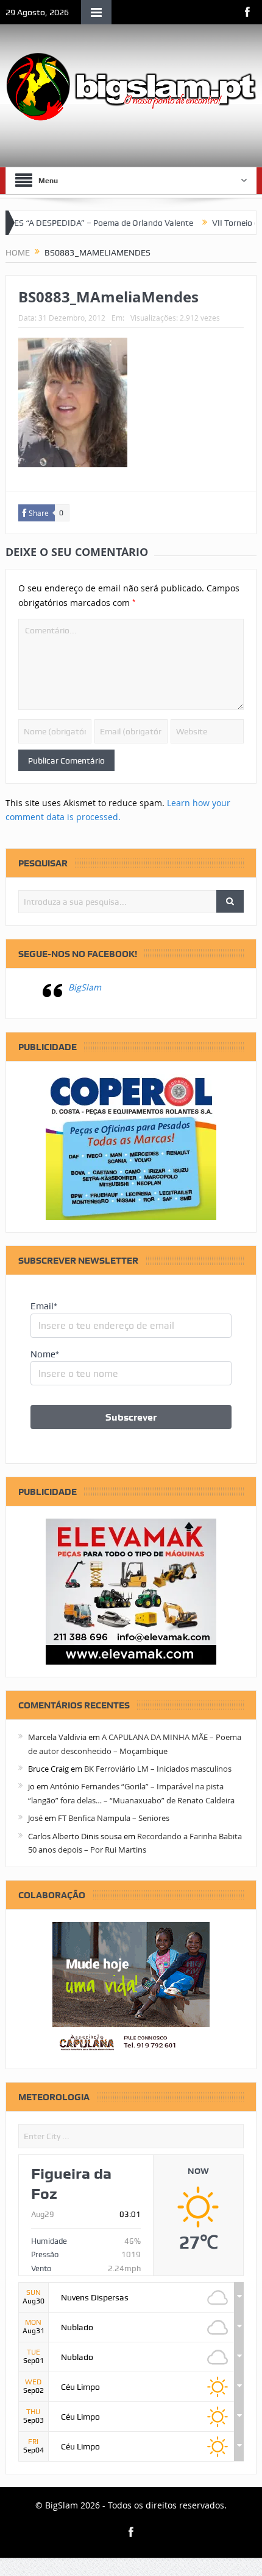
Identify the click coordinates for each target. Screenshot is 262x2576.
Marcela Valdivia (57, 1737)
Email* (44, 1306)
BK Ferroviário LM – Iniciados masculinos (158, 1769)
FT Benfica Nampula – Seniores (114, 1818)
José (35, 1818)
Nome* (45, 1354)
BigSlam (85, 987)
